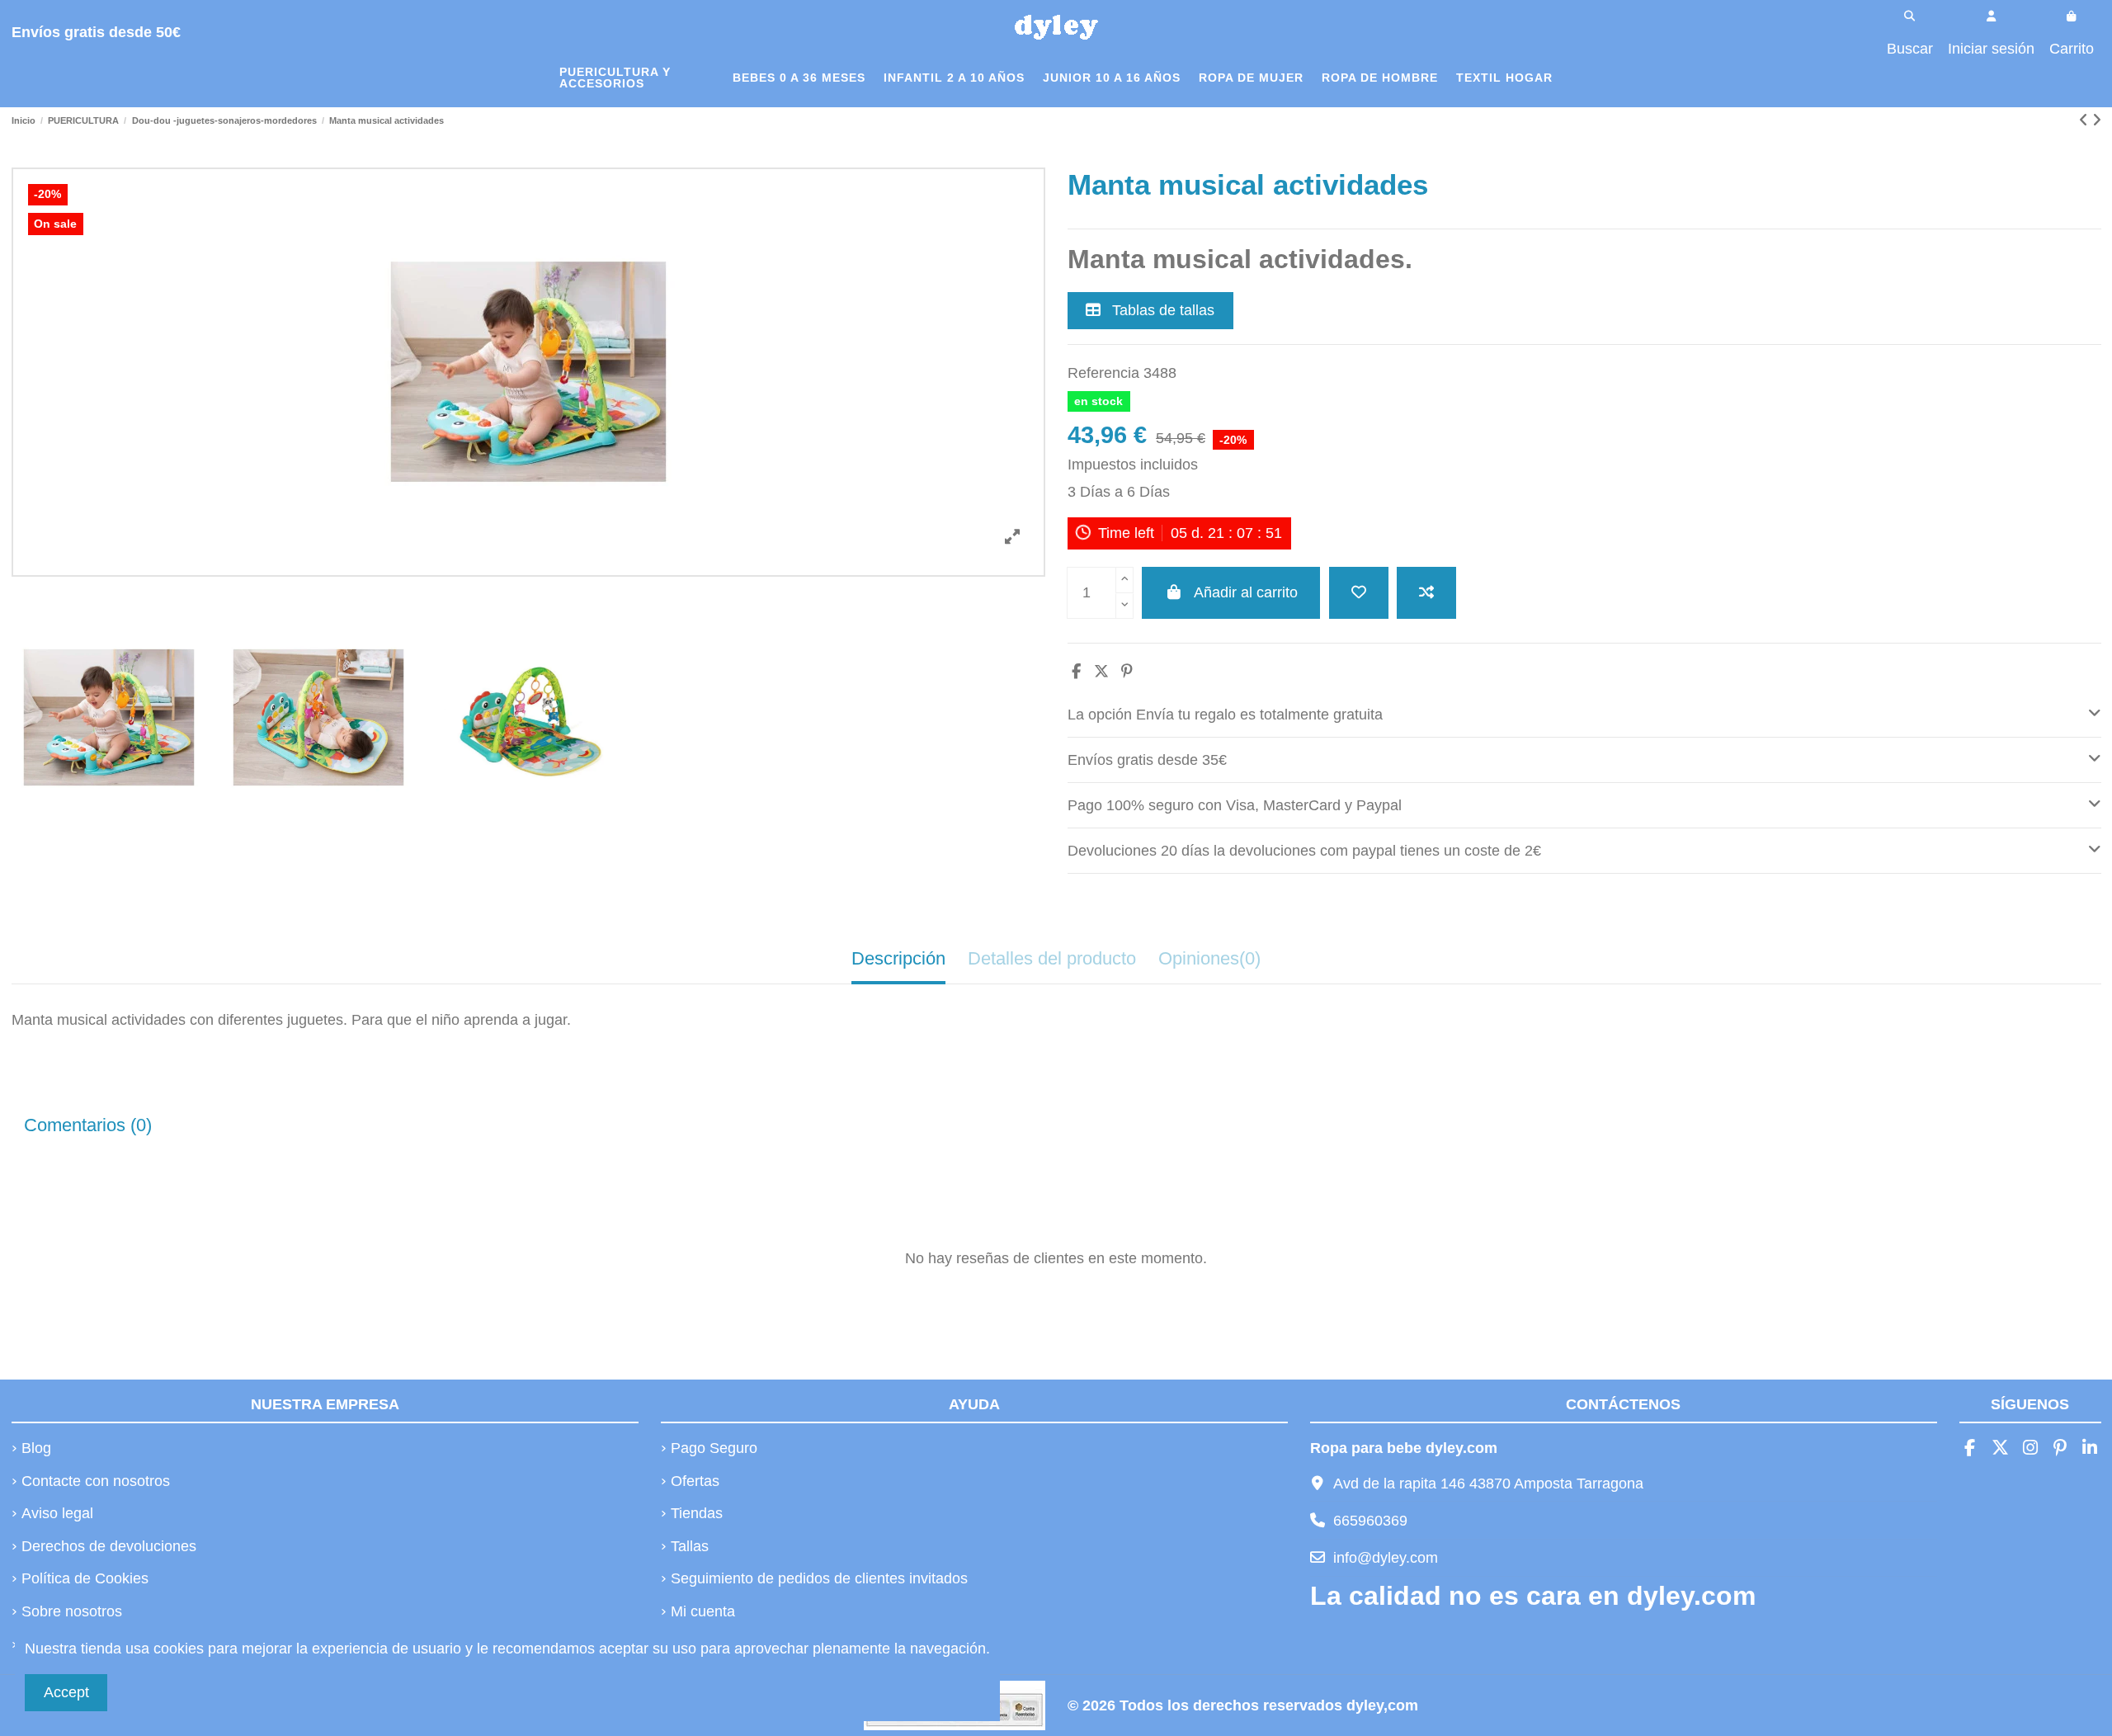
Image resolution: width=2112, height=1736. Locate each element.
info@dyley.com (1386, 1558)
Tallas (690, 1546)
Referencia (1103, 373)
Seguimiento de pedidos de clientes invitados (819, 1578)
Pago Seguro (714, 1448)
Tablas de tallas (1161, 310)
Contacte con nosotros (96, 1481)
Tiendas (697, 1513)
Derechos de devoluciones (109, 1546)
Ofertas (695, 1481)
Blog (36, 1448)
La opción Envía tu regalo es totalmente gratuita (1225, 715)
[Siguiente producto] (2097, 120)
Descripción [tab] (898, 958)
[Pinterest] (1127, 672)
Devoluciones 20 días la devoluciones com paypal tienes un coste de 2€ (1304, 851)
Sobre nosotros (72, 1611)
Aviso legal (57, 1513)
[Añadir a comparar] (1426, 593)
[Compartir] (1076, 672)
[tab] (1584, 715)
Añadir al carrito (1246, 592)
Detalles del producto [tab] (1052, 958)
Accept (66, 1692)
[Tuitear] (1101, 672)
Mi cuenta (703, 1611)
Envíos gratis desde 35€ (1147, 760)
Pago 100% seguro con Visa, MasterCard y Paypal (1235, 805)
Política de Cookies (85, 1578)
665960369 (1370, 1521)
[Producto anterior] (2086, 120)
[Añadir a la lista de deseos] (1359, 593)
